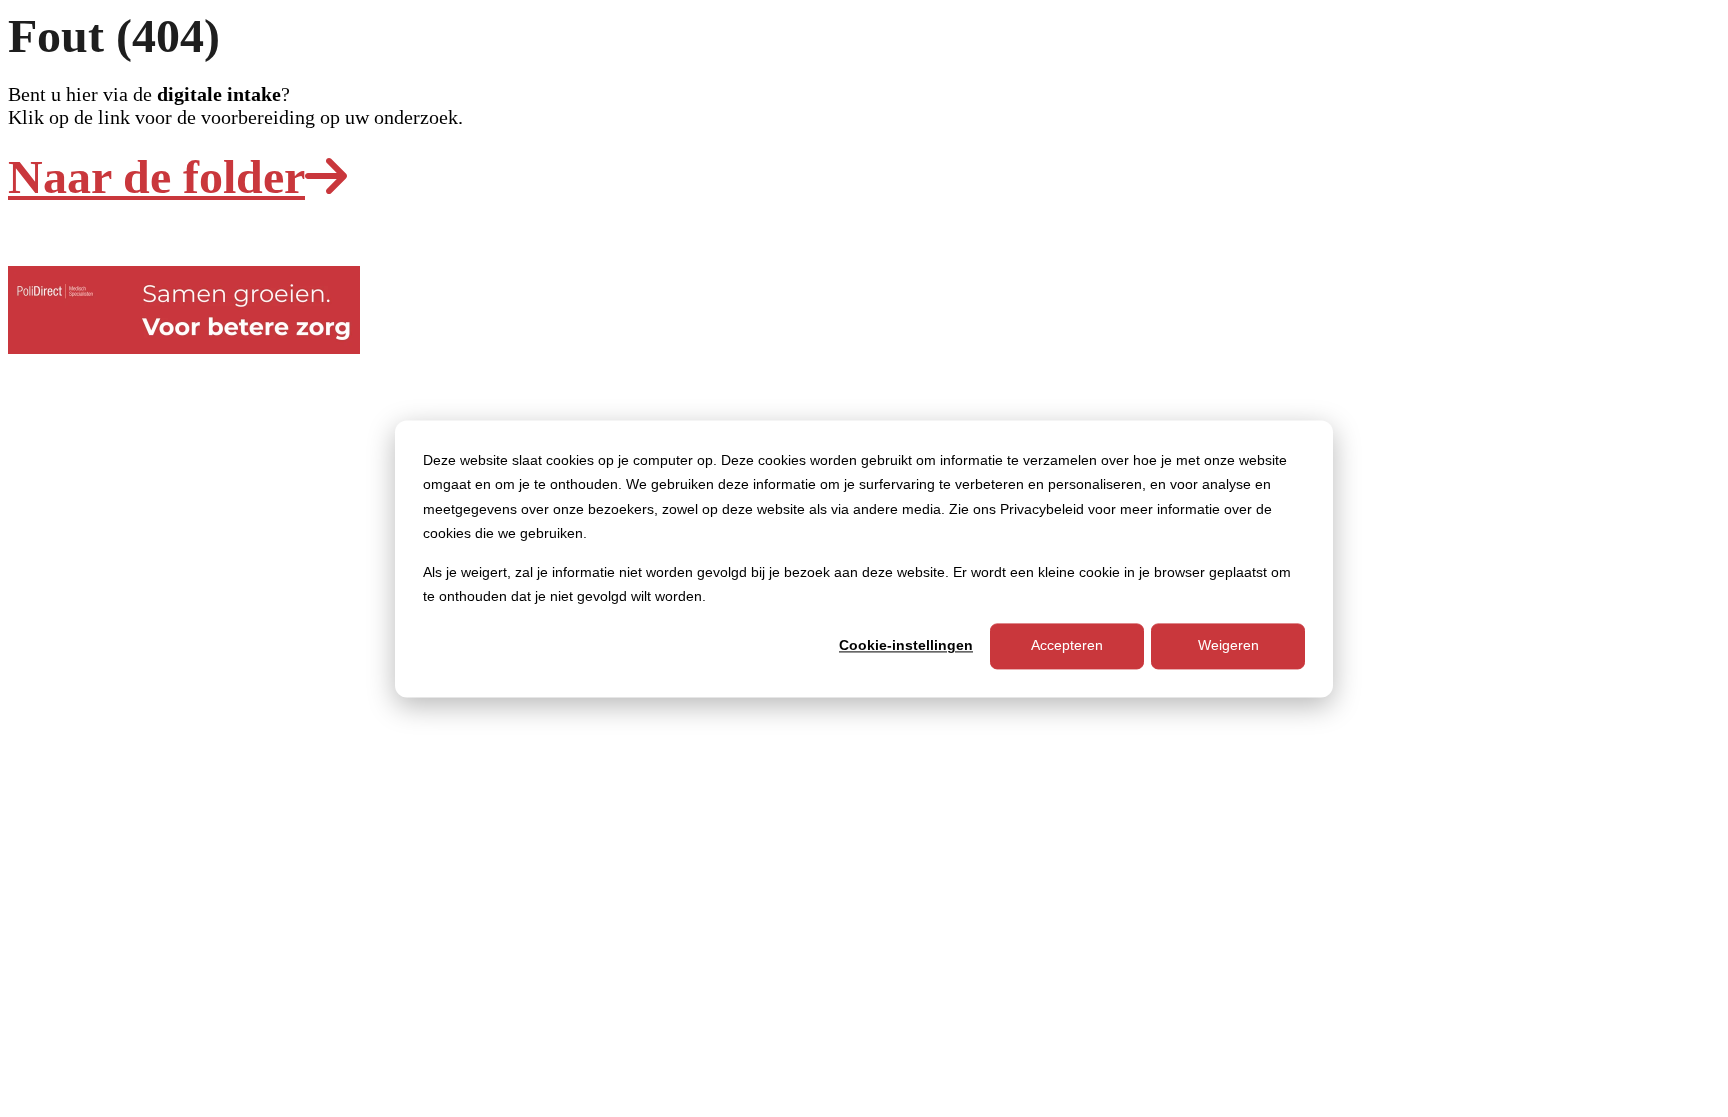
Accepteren (1067, 646)
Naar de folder (156, 176)
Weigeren (1228, 646)
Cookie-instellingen (906, 646)
